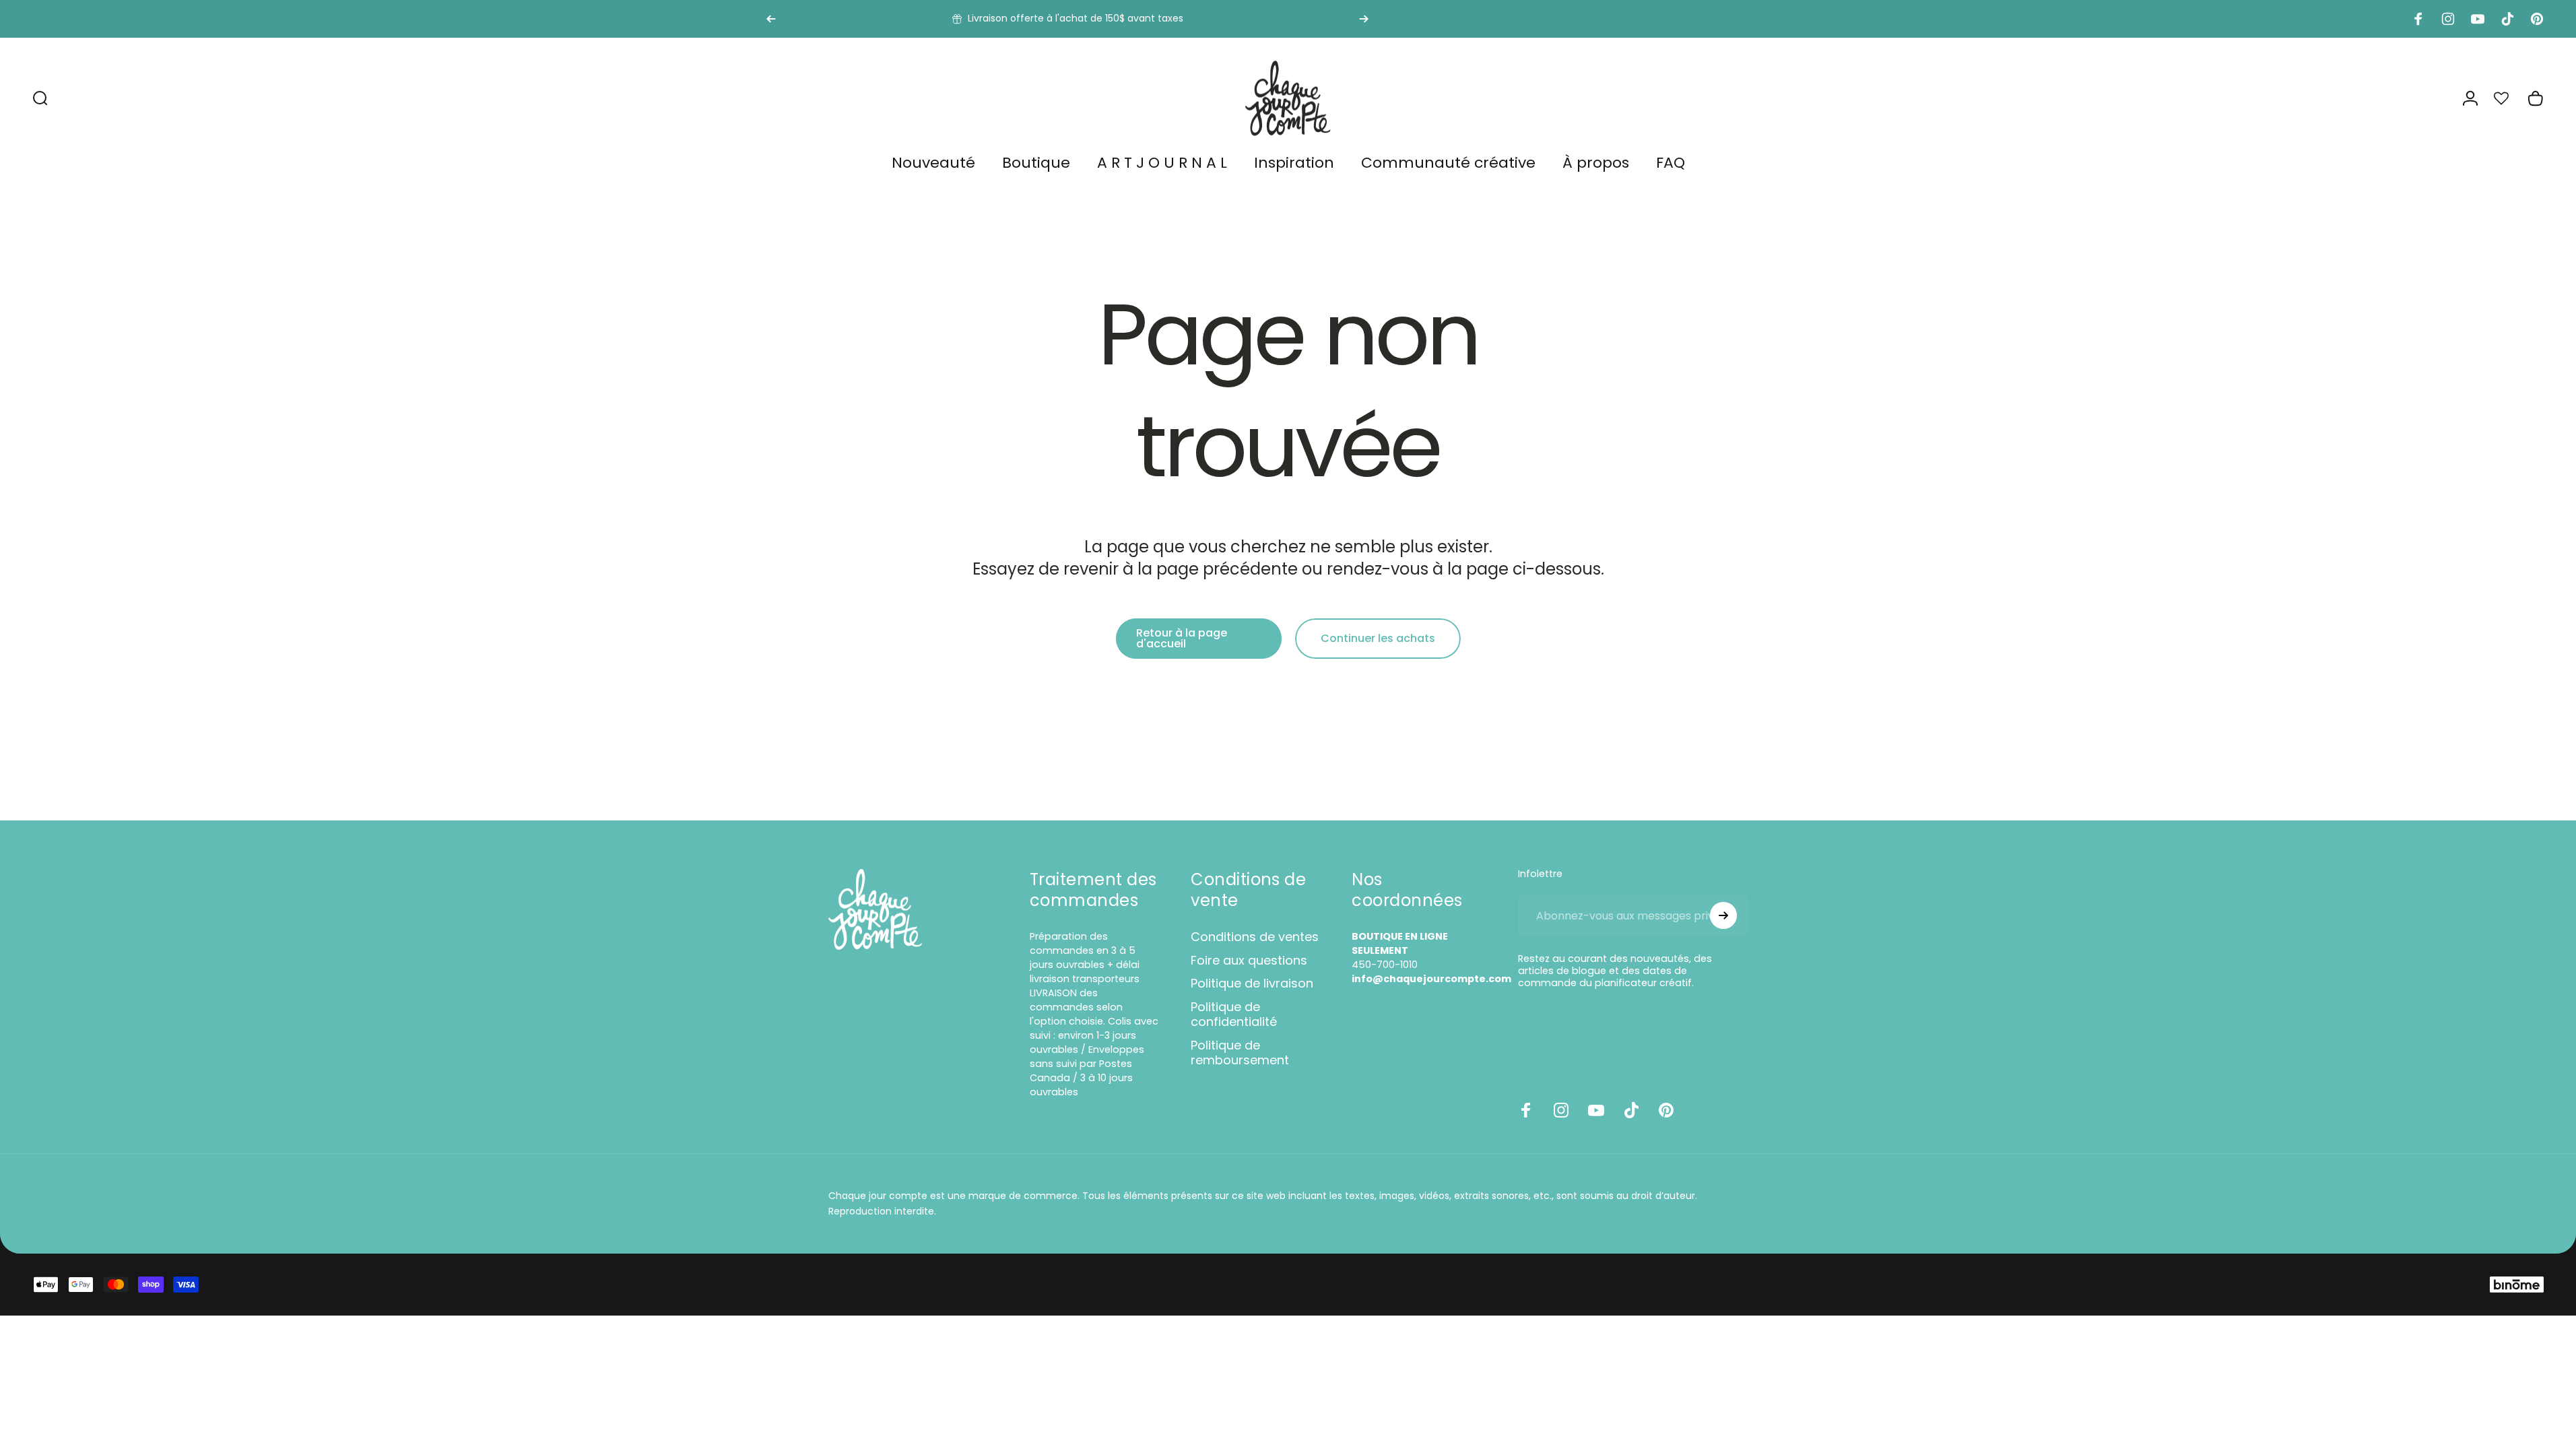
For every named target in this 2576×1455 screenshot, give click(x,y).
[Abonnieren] (1723, 915)
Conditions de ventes (1255, 937)
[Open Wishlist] (2509, 98)
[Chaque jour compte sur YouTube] (1596, 1110)
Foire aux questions (1249, 961)
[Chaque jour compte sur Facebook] (1526, 1110)
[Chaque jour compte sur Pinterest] (1666, 1110)
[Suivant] (1364, 19)
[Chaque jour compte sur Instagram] (1561, 1110)
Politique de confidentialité (1234, 1015)
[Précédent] (771, 19)
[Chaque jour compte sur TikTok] (1631, 1110)
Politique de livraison (1252, 984)
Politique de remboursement (1240, 1053)
